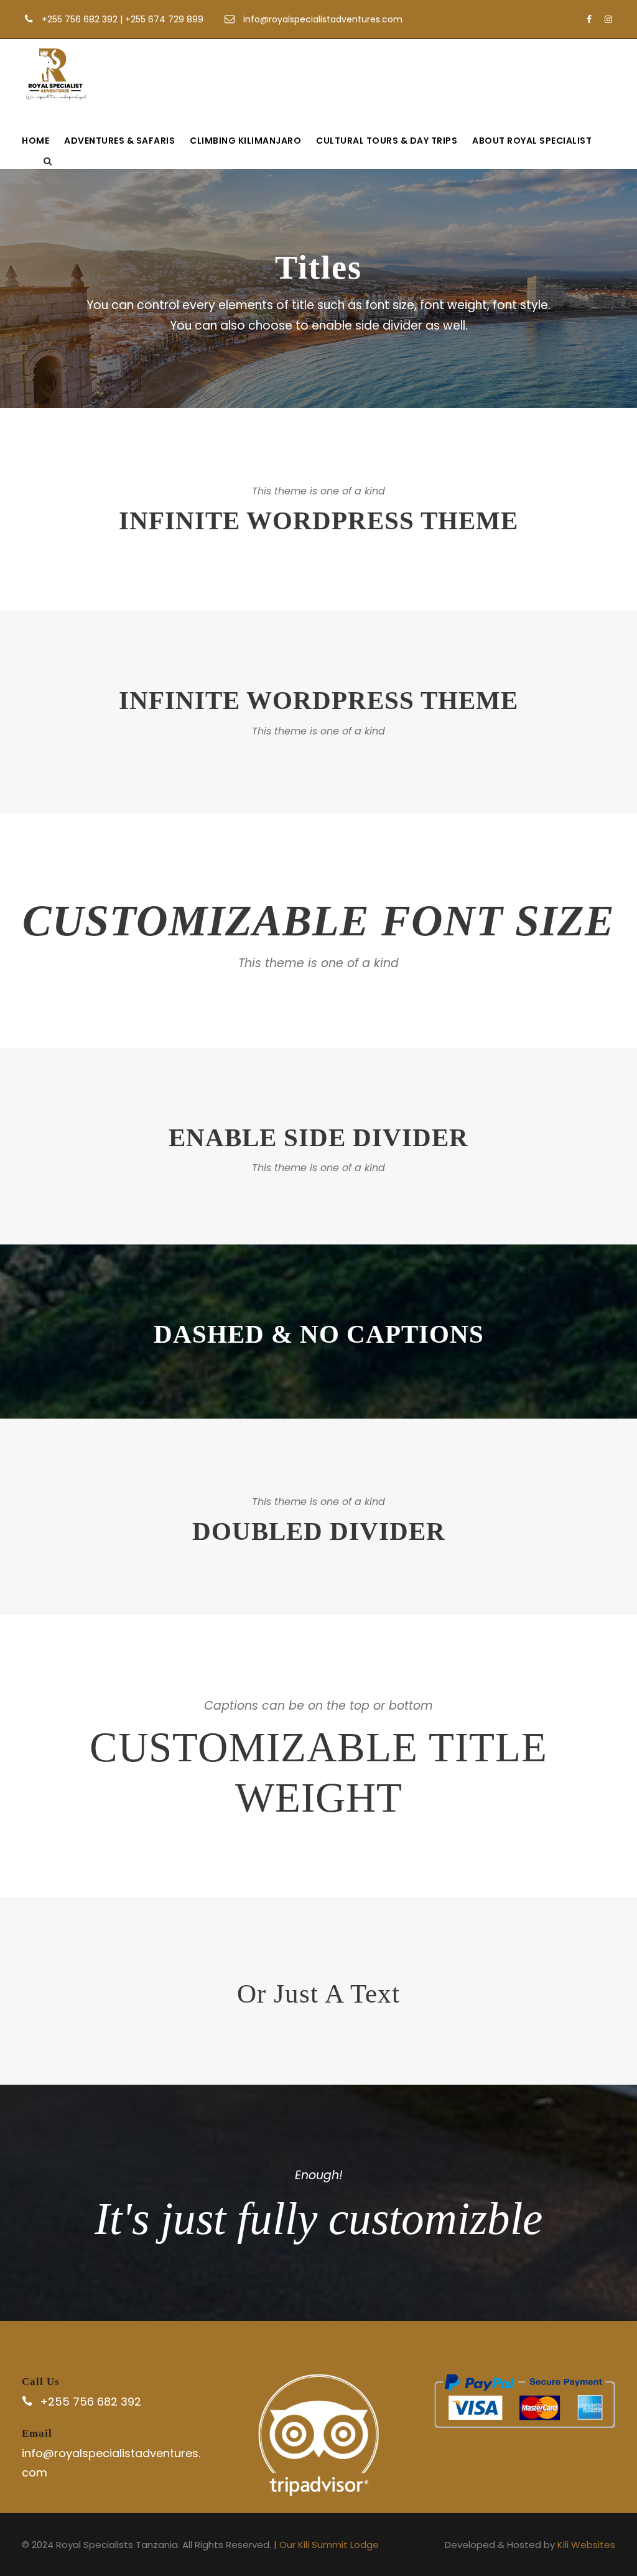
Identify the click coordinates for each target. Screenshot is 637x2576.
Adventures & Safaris (119, 141)
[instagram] (608, 19)
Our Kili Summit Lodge (329, 2545)
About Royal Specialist (532, 141)
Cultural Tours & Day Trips (387, 141)
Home (35, 141)
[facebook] (589, 19)
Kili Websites (586, 2545)
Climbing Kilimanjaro (245, 141)
